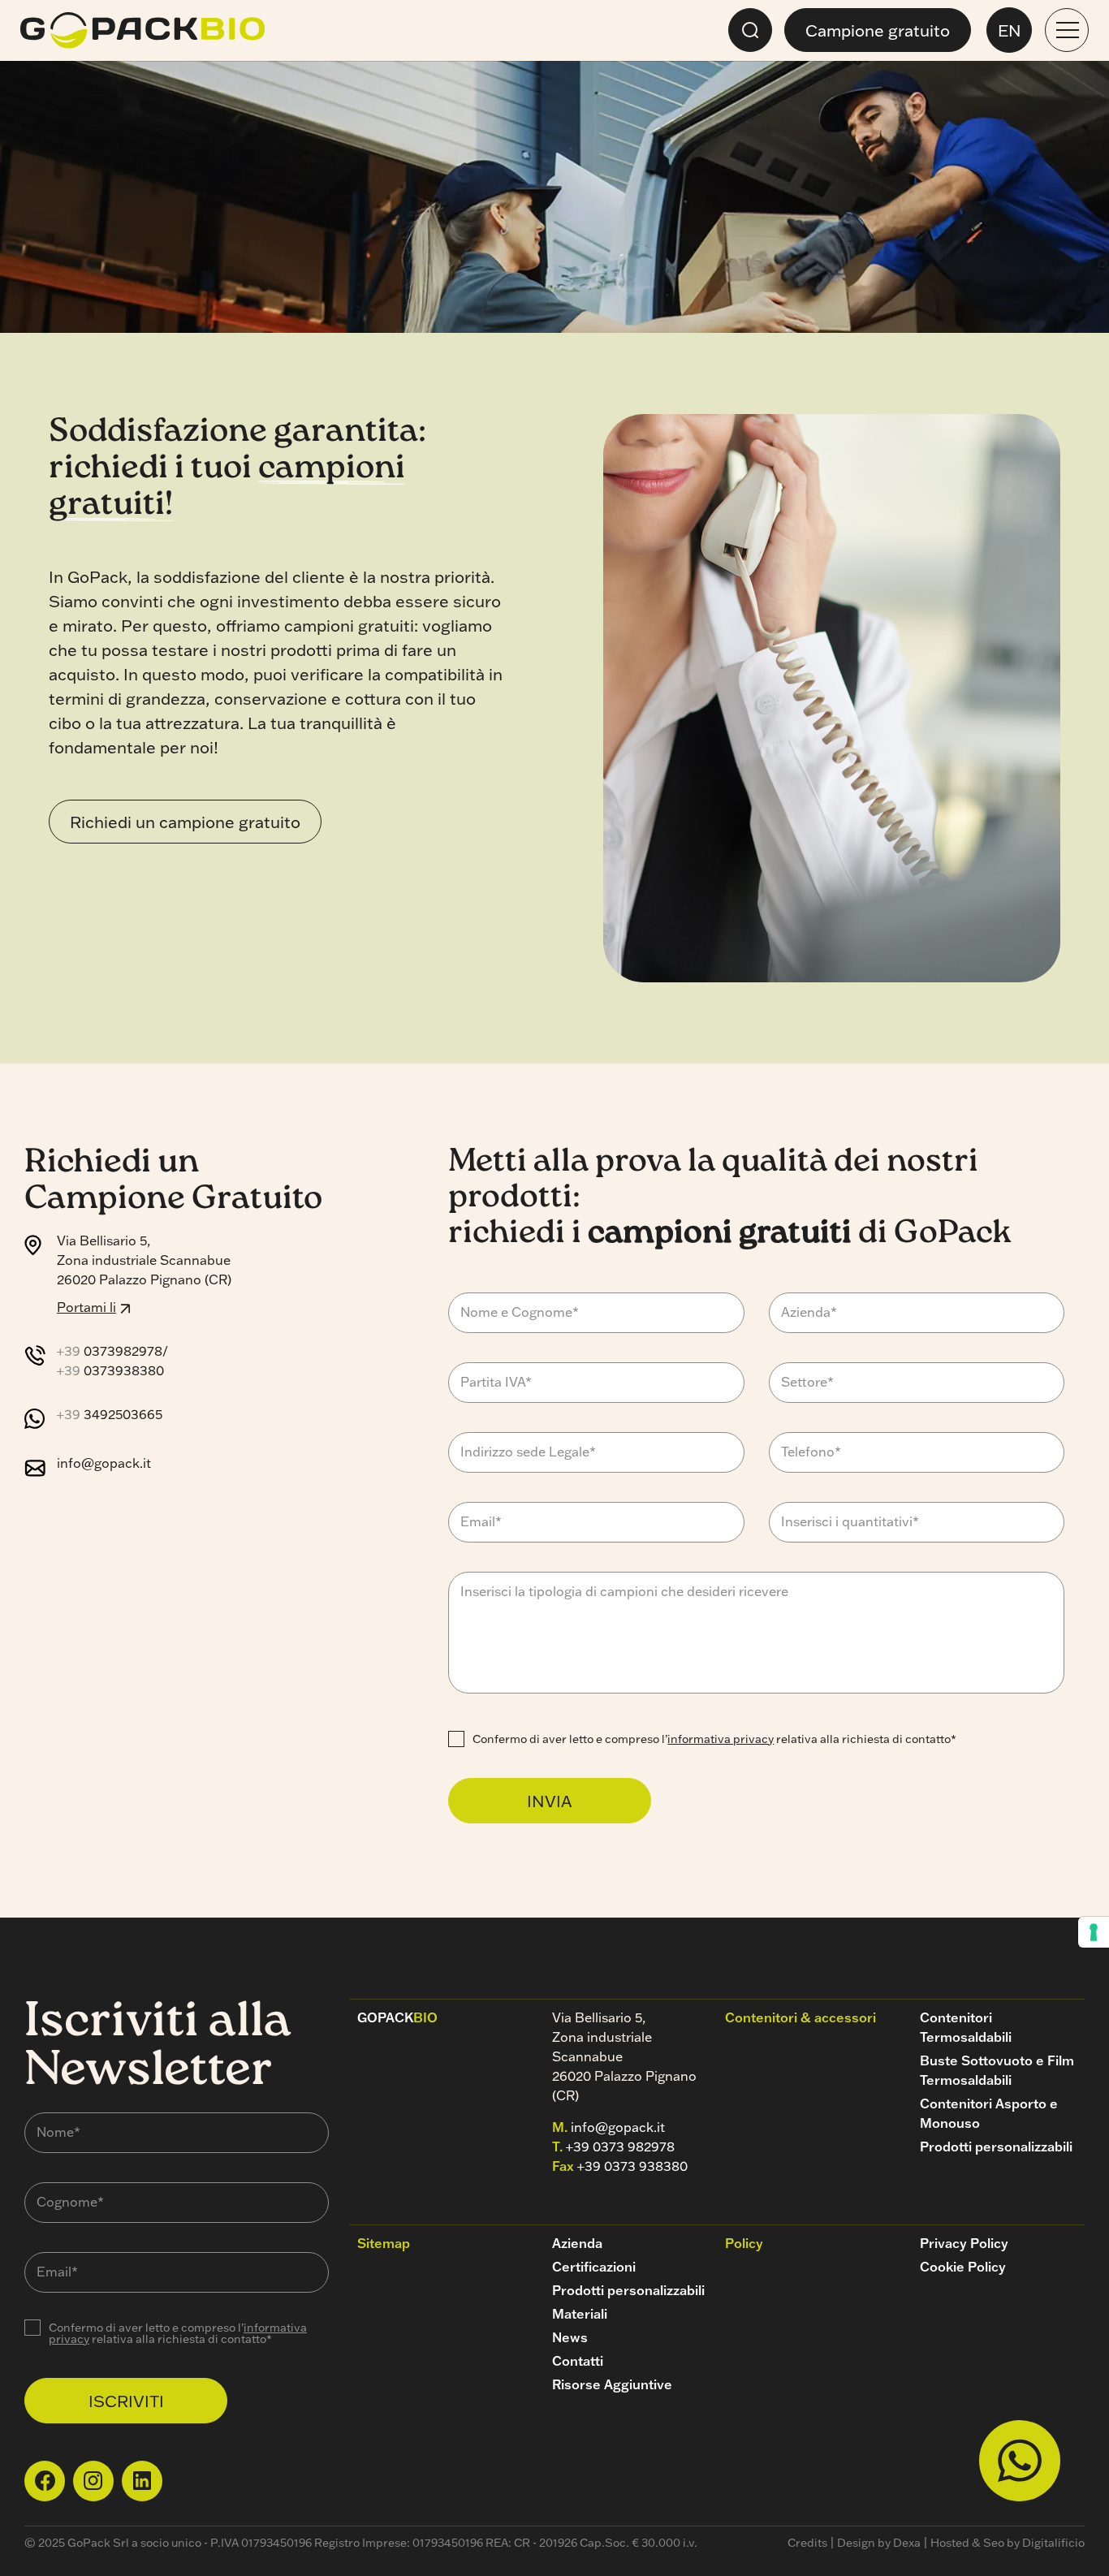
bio (397, 2017)
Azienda (577, 2243)
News (570, 2337)
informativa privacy (721, 1739)
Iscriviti (126, 2401)
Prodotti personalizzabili (996, 2147)
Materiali (580, 2314)
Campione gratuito (878, 30)
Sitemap (384, 2243)
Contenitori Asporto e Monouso (989, 2113)
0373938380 (110, 1370)
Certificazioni (594, 2267)
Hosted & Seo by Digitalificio (1008, 2543)
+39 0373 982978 (620, 2147)
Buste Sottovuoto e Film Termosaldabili (997, 2070)
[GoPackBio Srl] (142, 30)
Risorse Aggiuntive (612, 2384)
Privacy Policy (964, 2243)
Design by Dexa (879, 2543)
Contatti (578, 2361)
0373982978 (110, 1351)
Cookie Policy (963, 2267)
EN (1010, 30)
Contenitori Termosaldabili (966, 2027)
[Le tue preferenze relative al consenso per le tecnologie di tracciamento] (1094, 1932)
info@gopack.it (104, 1463)
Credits (807, 2543)
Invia (550, 1801)
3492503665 (110, 1414)
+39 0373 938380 (632, 2166)
